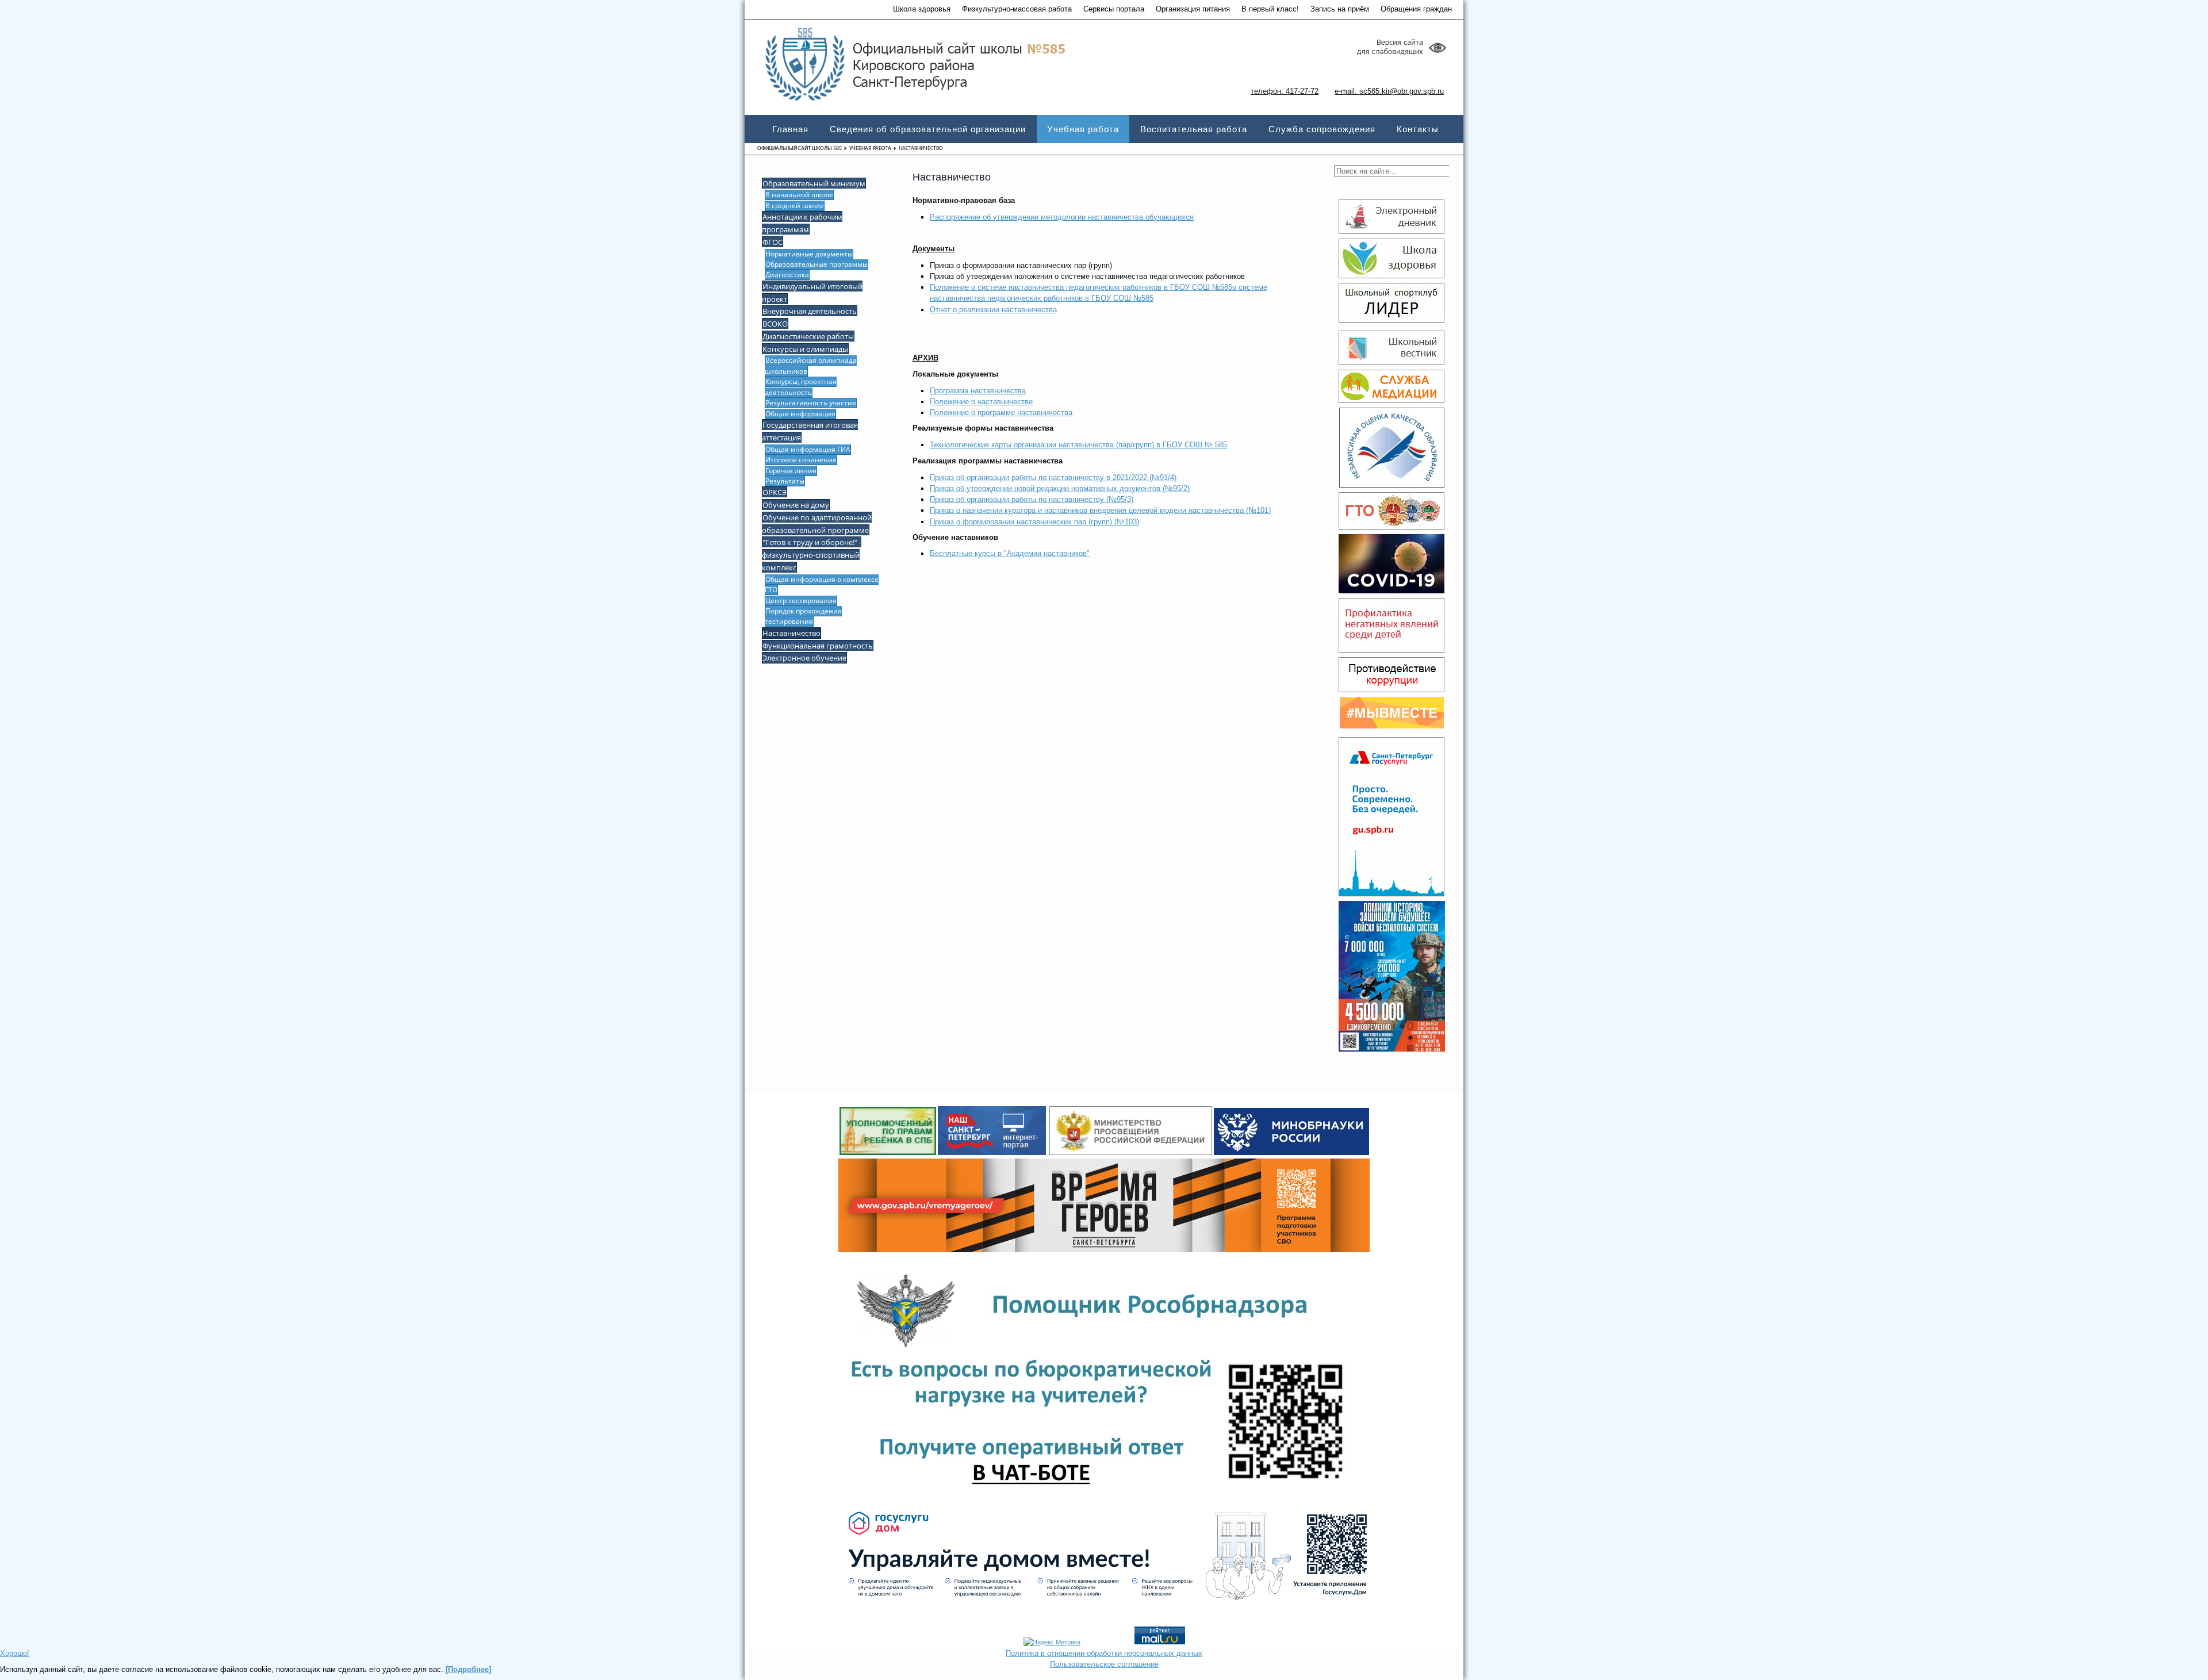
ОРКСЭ (775, 492)
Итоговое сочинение (801, 460)
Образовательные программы (816, 264)
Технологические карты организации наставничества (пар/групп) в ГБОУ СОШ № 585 (1078, 445)
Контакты (1418, 129)
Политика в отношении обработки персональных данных (1104, 1653)
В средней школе (795, 206)
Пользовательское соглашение (1104, 1664)
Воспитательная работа (1194, 129)
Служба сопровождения (1322, 129)
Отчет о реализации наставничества (993, 310)
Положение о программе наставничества (1001, 413)
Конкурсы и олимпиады (805, 349)
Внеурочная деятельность (810, 311)
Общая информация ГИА (808, 449)
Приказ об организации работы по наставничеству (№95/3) (1032, 499)
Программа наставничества (978, 391)
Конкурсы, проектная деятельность (801, 387)
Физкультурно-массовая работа (1017, 9)
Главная (790, 129)
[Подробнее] (468, 1669)
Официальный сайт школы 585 (800, 149)
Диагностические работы (808, 336)
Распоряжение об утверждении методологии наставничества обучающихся (1062, 217)
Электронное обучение (804, 658)
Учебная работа (1083, 129)
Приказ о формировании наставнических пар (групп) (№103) (1034, 522)
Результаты (785, 481)
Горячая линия (791, 471)
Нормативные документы (809, 254)
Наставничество (791, 633)
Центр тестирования (801, 601)
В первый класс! (1270, 9)
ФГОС (773, 242)
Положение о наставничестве (981, 402)
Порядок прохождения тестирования (803, 616)
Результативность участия (811, 403)
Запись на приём (1340, 9)
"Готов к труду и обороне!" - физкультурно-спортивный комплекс (812, 555)
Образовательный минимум (814, 183)
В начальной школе (799, 195)
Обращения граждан (1416, 9)
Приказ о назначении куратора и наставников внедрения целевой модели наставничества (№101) (1100, 510)
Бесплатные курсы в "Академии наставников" (1010, 553)
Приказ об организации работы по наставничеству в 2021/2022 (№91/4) (1053, 477)
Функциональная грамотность (818, 646)
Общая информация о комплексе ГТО (822, 584)
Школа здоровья (922, 9)
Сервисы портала (1114, 9)
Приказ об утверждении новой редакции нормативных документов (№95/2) (1060, 488)
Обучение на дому (796, 505)
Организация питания (1193, 9)
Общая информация (800, 414)
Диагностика (787, 275)
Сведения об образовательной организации (928, 129)
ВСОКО (775, 324)
